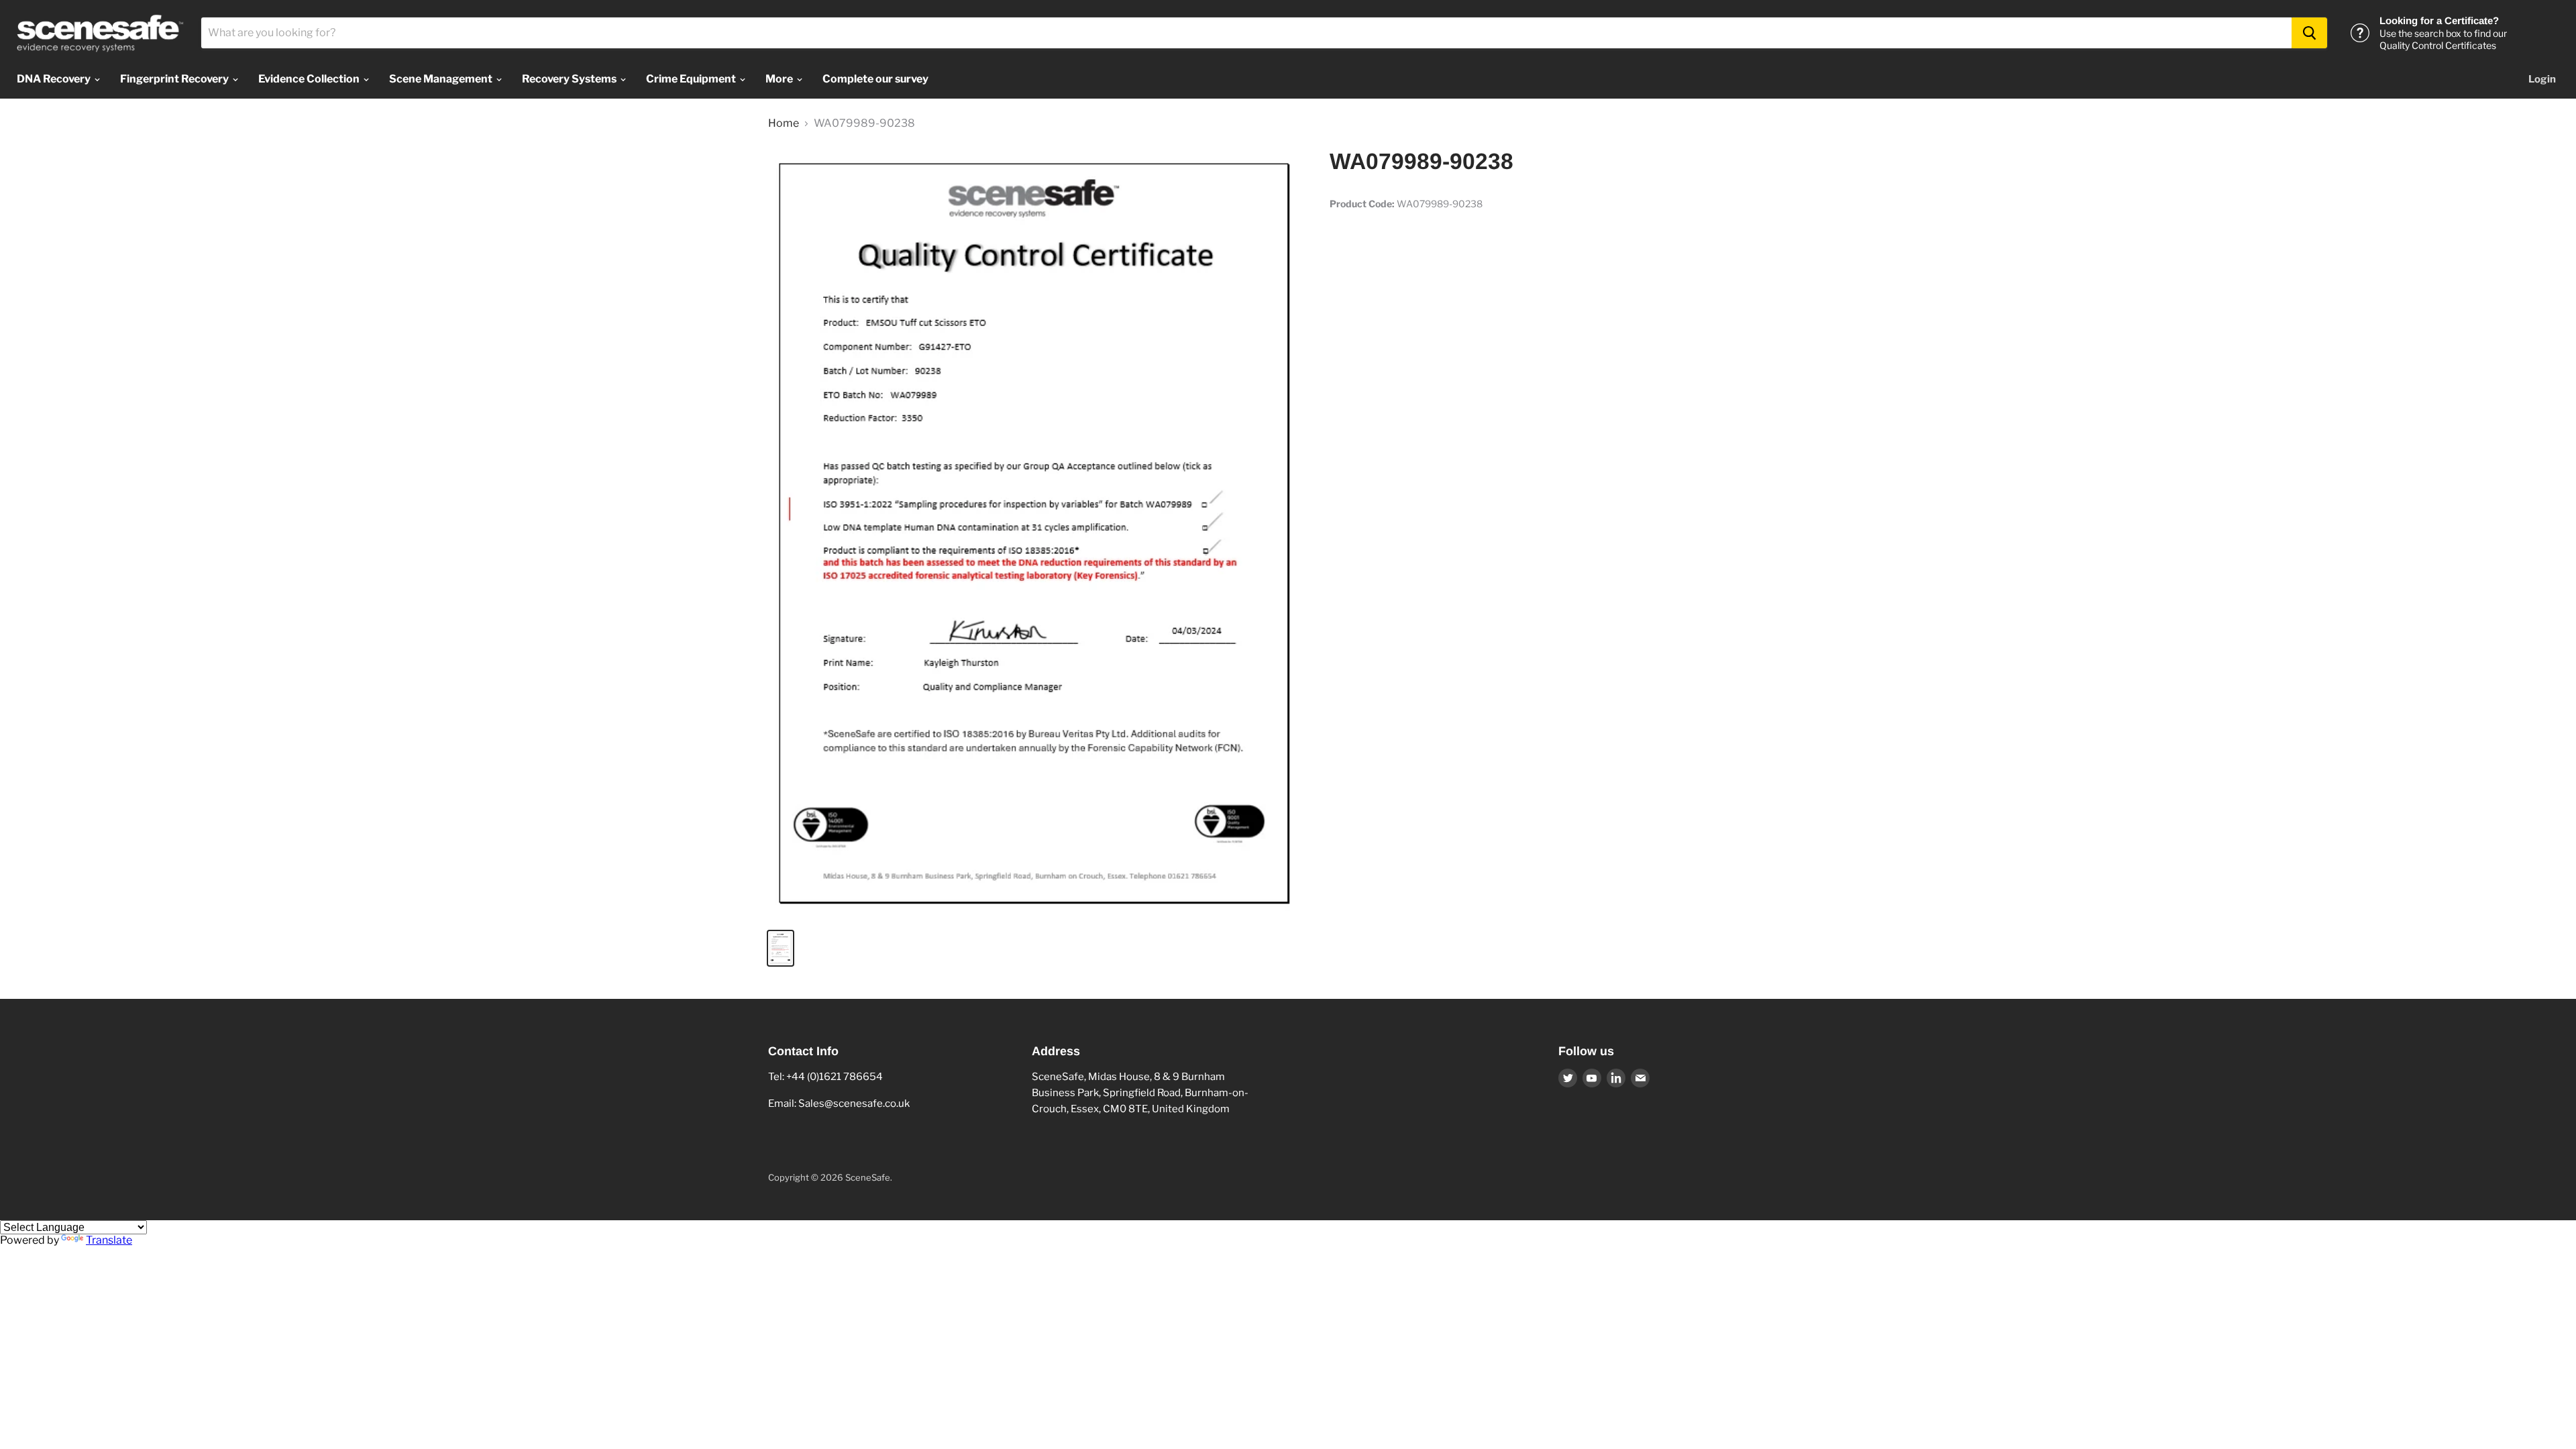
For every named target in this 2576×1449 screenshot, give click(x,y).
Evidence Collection (310, 79)
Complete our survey (875, 79)
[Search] (2309, 33)
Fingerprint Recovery (175, 79)
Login (2542, 79)
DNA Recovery (55, 79)
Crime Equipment (692, 79)
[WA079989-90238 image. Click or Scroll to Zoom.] (1036, 533)
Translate (109, 1240)
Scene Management (442, 79)
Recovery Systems (570, 79)
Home (784, 123)
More (780, 79)
